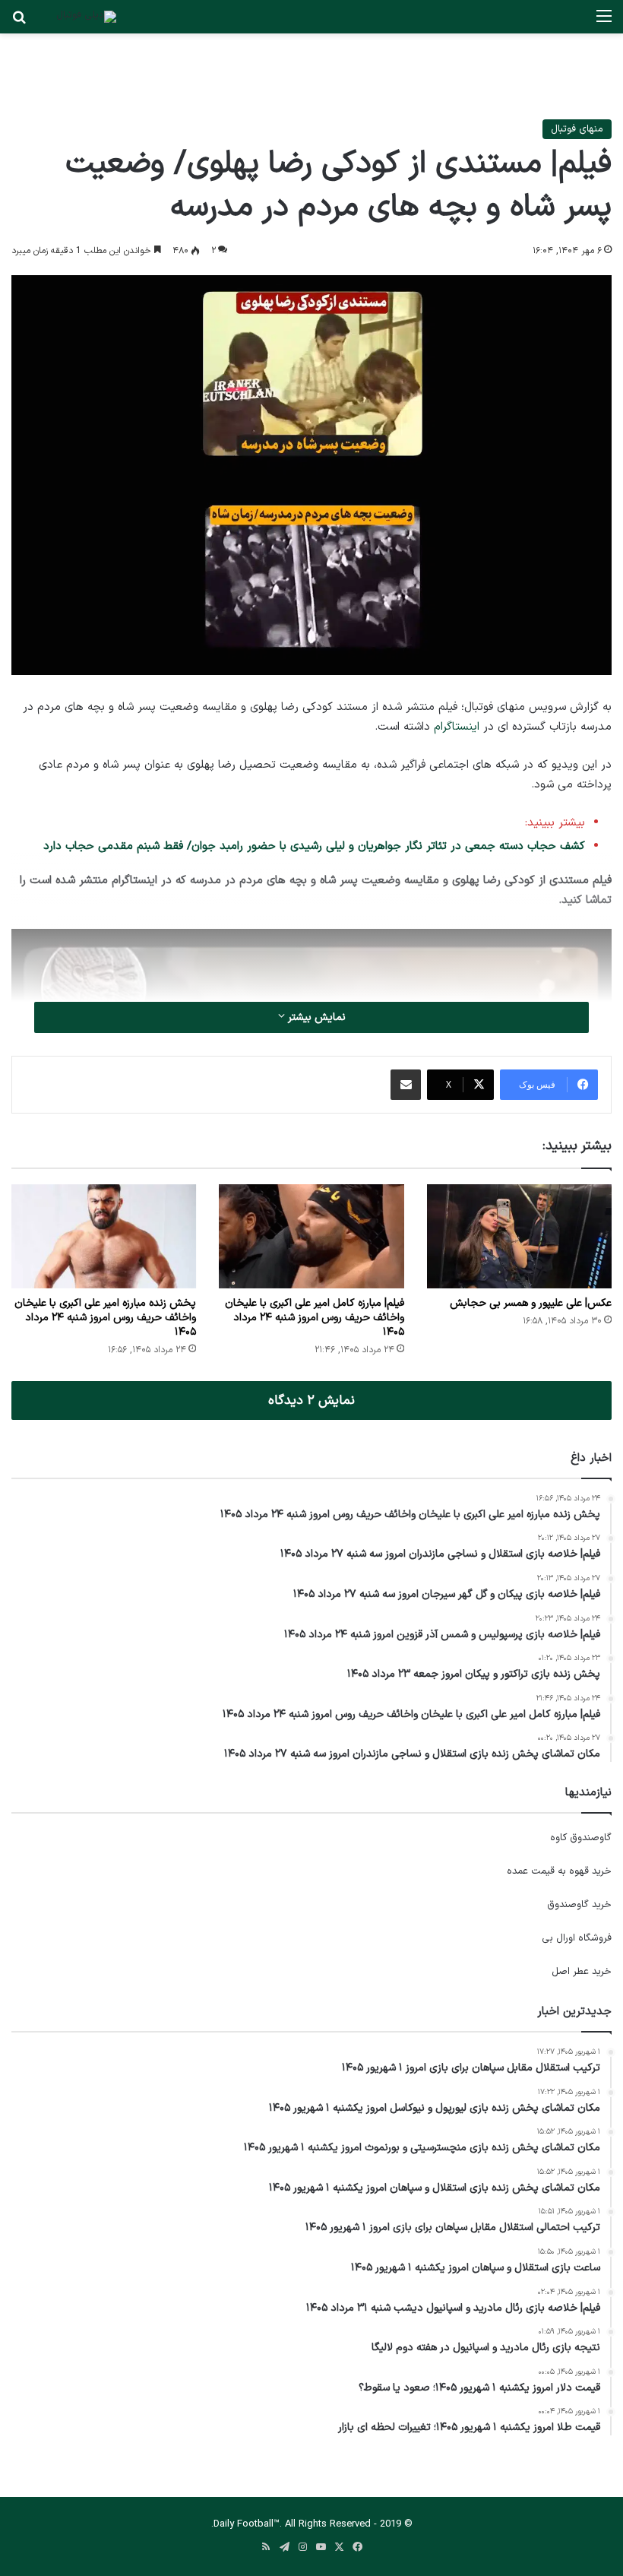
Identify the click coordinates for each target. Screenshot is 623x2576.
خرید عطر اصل (582, 1972)
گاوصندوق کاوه (581, 1838)
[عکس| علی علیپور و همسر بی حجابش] (519, 1236)
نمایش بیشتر (315, 1017)
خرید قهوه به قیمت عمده (559, 1871)
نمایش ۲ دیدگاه (311, 1400)
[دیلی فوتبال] (86, 17)
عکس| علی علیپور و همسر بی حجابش (531, 1303)
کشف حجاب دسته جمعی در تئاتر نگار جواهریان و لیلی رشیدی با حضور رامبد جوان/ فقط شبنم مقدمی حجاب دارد (314, 846)
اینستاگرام (457, 727)
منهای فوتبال (577, 129)
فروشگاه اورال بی (577, 1938)
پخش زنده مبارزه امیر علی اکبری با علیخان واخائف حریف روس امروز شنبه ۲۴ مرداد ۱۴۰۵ (105, 1318)
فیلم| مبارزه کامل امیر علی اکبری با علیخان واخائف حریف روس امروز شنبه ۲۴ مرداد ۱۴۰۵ (315, 1318)
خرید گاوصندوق (579, 1905)
